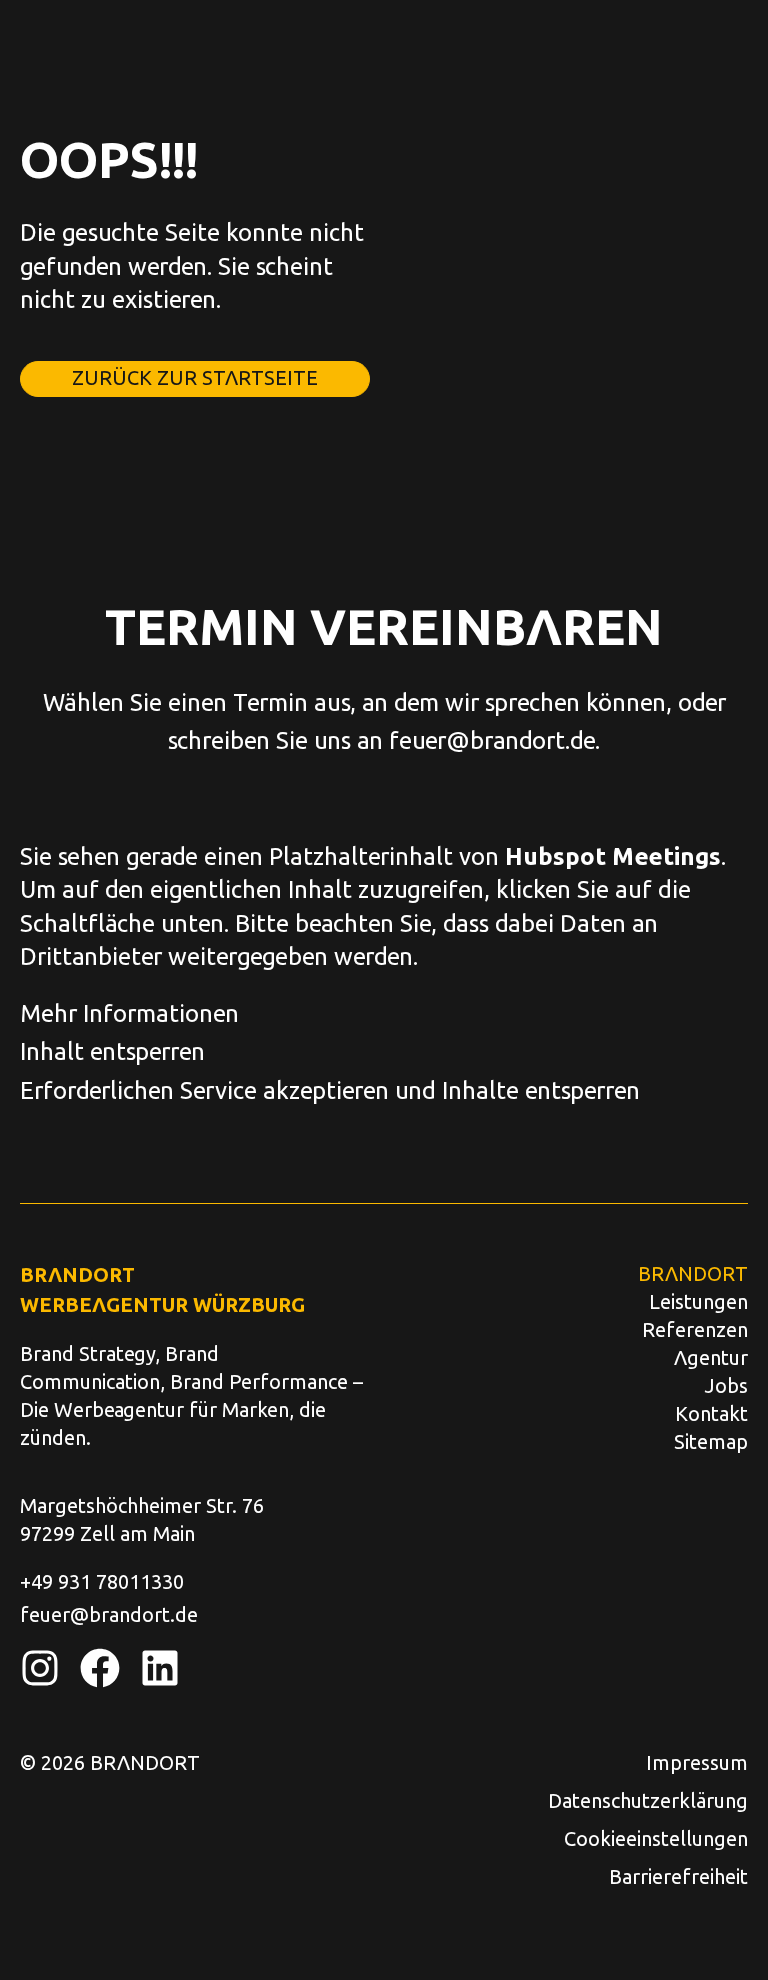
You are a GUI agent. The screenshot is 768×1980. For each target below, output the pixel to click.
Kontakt (711, 1413)
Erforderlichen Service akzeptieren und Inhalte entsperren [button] (330, 1089)
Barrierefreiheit (678, 1876)
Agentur (711, 1357)
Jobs (726, 1385)
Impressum (697, 1762)
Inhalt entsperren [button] (112, 1050)
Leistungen (698, 1301)
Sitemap (711, 1441)
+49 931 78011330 (102, 1581)
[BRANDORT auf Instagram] (40, 1668)
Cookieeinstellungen (656, 1838)
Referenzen (695, 1329)
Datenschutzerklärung (648, 1800)
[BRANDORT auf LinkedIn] (160, 1668)
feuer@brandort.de (492, 739)
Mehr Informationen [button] (129, 1012)
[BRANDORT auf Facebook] (100, 1668)
